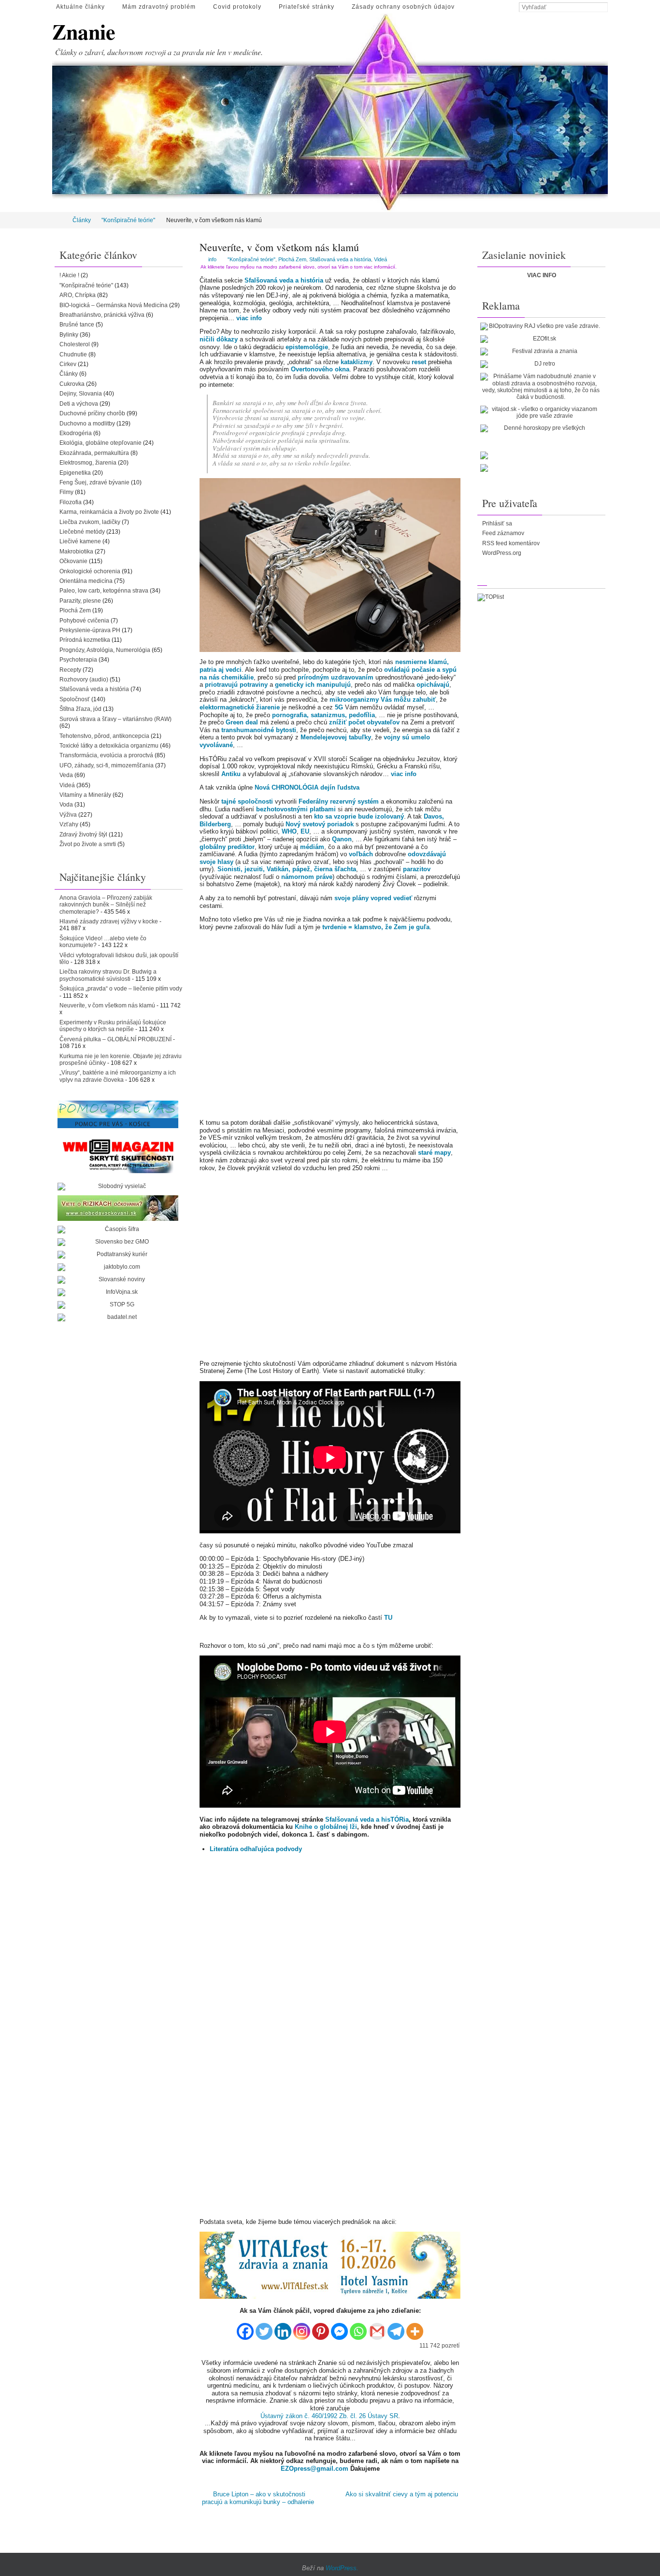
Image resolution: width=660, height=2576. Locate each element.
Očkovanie (73, 561)
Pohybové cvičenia (84, 621)
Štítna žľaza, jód (80, 709)
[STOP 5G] (118, 1305)
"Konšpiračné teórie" (128, 220)
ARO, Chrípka (78, 295)
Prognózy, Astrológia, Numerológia (105, 650)
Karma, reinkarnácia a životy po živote (109, 512)
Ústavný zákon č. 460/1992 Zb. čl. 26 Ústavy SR (329, 2416)
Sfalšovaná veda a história (340, 259)
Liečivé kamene (80, 541)
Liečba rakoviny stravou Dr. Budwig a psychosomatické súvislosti (108, 975)
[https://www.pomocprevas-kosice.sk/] (118, 1114)
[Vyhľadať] (603, 8)
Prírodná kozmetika (85, 640)
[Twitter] (264, 2328)
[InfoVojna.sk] (118, 1292)
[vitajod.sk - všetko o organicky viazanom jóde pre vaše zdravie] (541, 413)
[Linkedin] (283, 2328)
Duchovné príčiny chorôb (92, 413)
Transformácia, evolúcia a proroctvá (106, 755)
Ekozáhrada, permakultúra (94, 453)
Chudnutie (73, 354)
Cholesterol (75, 344)
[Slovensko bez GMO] (118, 1242)
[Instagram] (302, 2328)
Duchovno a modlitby (87, 424)
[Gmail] (377, 2328)
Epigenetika (75, 473)
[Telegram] (396, 2328)
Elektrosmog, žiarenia (88, 463)
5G (339, 707)
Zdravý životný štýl (83, 835)
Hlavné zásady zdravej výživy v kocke (109, 921)
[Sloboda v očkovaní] (118, 1208)
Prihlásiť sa (497, 524)
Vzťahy (69, 824)
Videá (380, 259)
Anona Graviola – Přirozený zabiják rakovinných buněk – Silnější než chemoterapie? (106, 905)
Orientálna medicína (86, 581)
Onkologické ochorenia (90, 571)
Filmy (66, 492)
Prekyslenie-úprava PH (90, 630)
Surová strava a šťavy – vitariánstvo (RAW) (115, 719)
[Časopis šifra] (118, 1230)
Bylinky (69, 335)
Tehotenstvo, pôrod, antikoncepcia (104, 736)
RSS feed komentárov (511, 543)
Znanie (84, 32)
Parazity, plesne (80, 601)
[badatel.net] (118, 1317)
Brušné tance (77, 325)
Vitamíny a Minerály (85, 795)
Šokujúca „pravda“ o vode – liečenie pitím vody (121, 989)
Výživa (68, 815)
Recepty (70, 670)
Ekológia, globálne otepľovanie (100, 443)
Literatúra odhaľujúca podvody (256, 1849)
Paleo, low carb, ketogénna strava (104, 591)
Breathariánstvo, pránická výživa (102, 315)
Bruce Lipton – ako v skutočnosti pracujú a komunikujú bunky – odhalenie (258, 2498)
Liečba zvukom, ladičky (90, 522)
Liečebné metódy (82, 532)
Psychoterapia (78, 660)
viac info (249, 318)
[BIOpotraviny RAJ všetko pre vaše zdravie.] (541, 326)
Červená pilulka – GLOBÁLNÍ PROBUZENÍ (115, 1039)
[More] (415, 2328)
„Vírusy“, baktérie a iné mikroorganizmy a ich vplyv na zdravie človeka (118, 1076)
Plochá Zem (292, 259)
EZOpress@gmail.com (315, 2469)
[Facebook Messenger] (339, 2328)
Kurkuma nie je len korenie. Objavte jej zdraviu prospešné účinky (121, 1060)
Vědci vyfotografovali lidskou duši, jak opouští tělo (119, 959)
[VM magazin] (118, 1156)
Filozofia (71, 502)
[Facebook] (245, 2328)
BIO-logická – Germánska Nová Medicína (114, 305)
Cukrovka (72, 384)
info (212, 259)
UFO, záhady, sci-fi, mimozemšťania (107, 765)
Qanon (342, 839)
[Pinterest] (321, 2328)
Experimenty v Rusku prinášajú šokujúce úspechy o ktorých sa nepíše (113, 1026)
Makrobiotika (76, 552)
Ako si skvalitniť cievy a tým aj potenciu (402, 2494)
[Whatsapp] (358, 2328)
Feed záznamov (503, 533)
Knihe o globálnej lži (326, 1827)
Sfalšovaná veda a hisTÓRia (367, 1819)
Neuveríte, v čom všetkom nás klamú (107, 1005)
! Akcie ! (69, 275)
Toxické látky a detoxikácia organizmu (109, 746)
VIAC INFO (542, 275)
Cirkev (68, 364)
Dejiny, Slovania (81, 394)
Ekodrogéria (76, 433)
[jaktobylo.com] (118, 1267)
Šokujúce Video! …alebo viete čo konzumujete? (103, 942)
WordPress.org (502, 553)
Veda (66, 775)
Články (82, 220)
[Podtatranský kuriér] (118, 1255)
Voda (66, 805)
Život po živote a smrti (88, 844)
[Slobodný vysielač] (118, 1187)
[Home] (59, 220)
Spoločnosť (75, 699)
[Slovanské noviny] (118, 1280)
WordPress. (342, 2568)
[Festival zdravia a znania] (541, 352)
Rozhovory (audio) (84, 679)
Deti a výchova (79, 404)
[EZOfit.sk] (541, 339)
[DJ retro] (541, 364)
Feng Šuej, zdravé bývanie (94, 482)
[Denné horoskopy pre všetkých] (541, 428)
